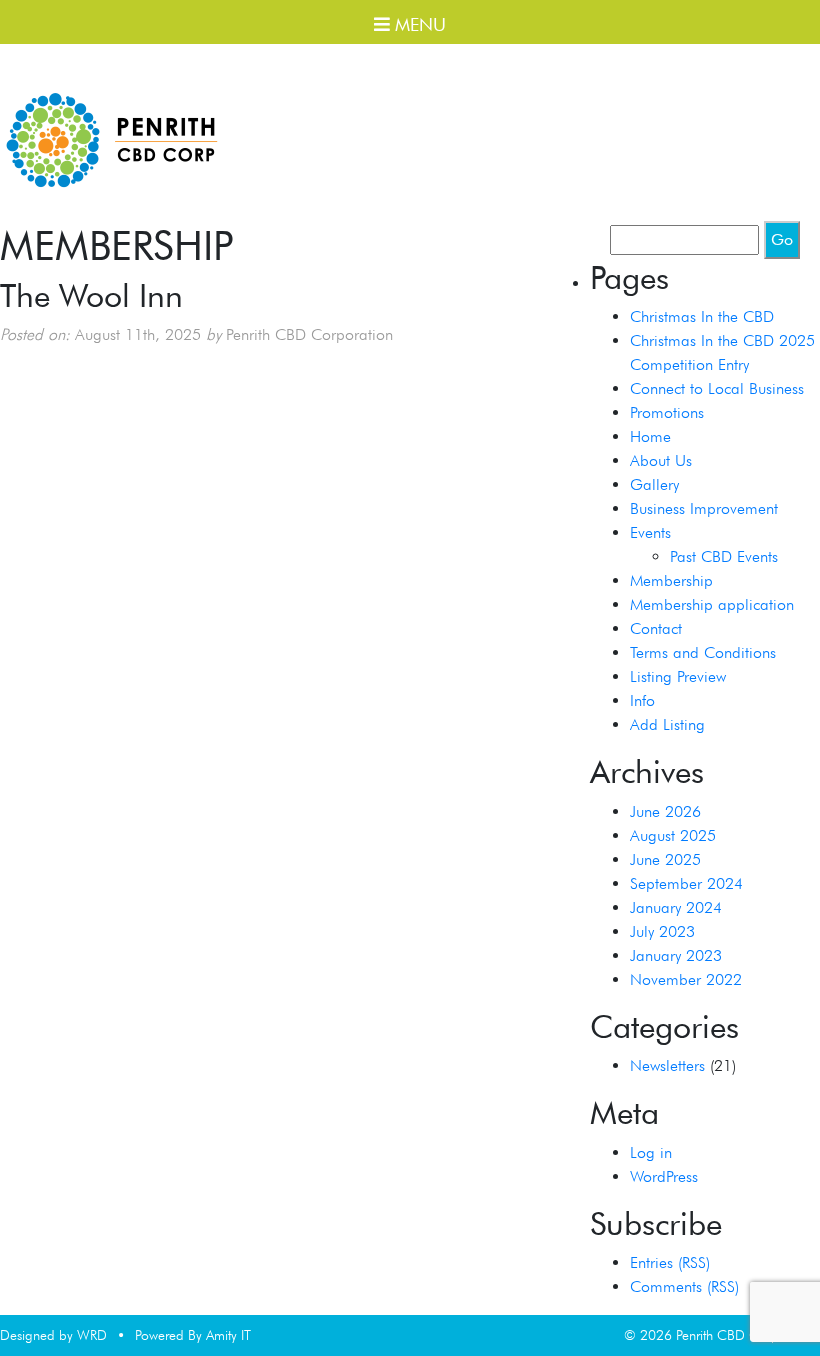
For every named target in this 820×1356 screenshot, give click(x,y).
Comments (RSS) (684, 1286)
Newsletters (667, 1065)
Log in (651, 1152)
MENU (418, 24)
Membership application (712, 604)
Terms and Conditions (703, 652)
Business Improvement (704, 508)
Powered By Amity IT (193, 1335)
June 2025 (665, 859)
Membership (671, 580)
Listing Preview (678, 676)
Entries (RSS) (670, 1262)
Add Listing (667, 724)
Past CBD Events (724, 556)
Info (642, 700)
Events (650, 532)
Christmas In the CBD (702, 316)
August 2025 (673, 835)
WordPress (664, 1176)
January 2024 (676, 907)
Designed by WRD (53, 1335)
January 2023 (676, 955)
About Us (661, 460)
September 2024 (686, 883)
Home (650, 436)
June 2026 (665, 811)
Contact (656, 628)
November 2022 (686, 979)
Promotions (667, 412)
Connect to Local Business (717, 388)
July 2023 (662, 931)
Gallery (654, 484)
